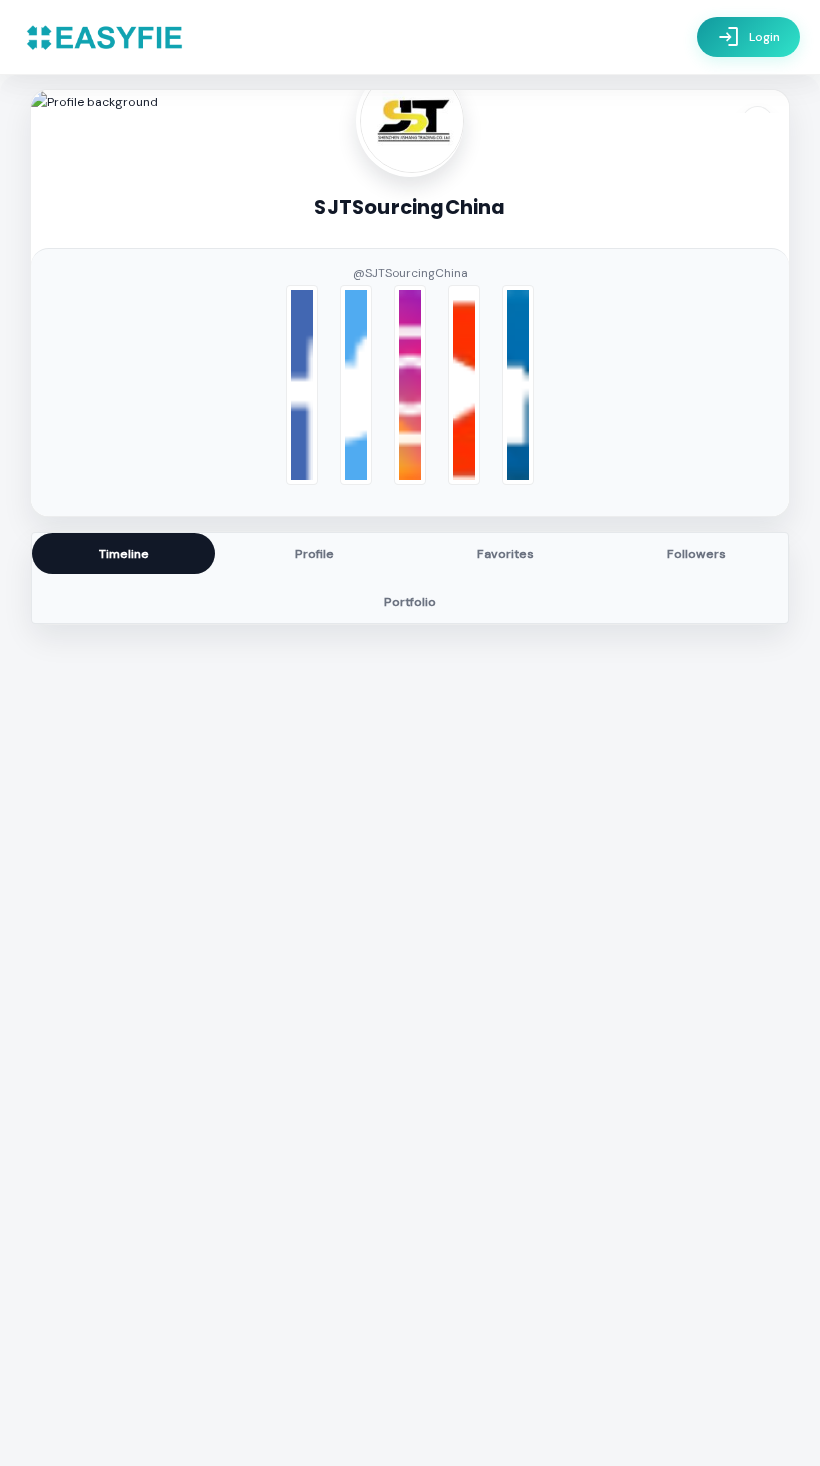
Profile (314, 554)
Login (748, 37)
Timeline (124, 554)
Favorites (505, 554)
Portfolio (410, 602)
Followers (696, 554)
